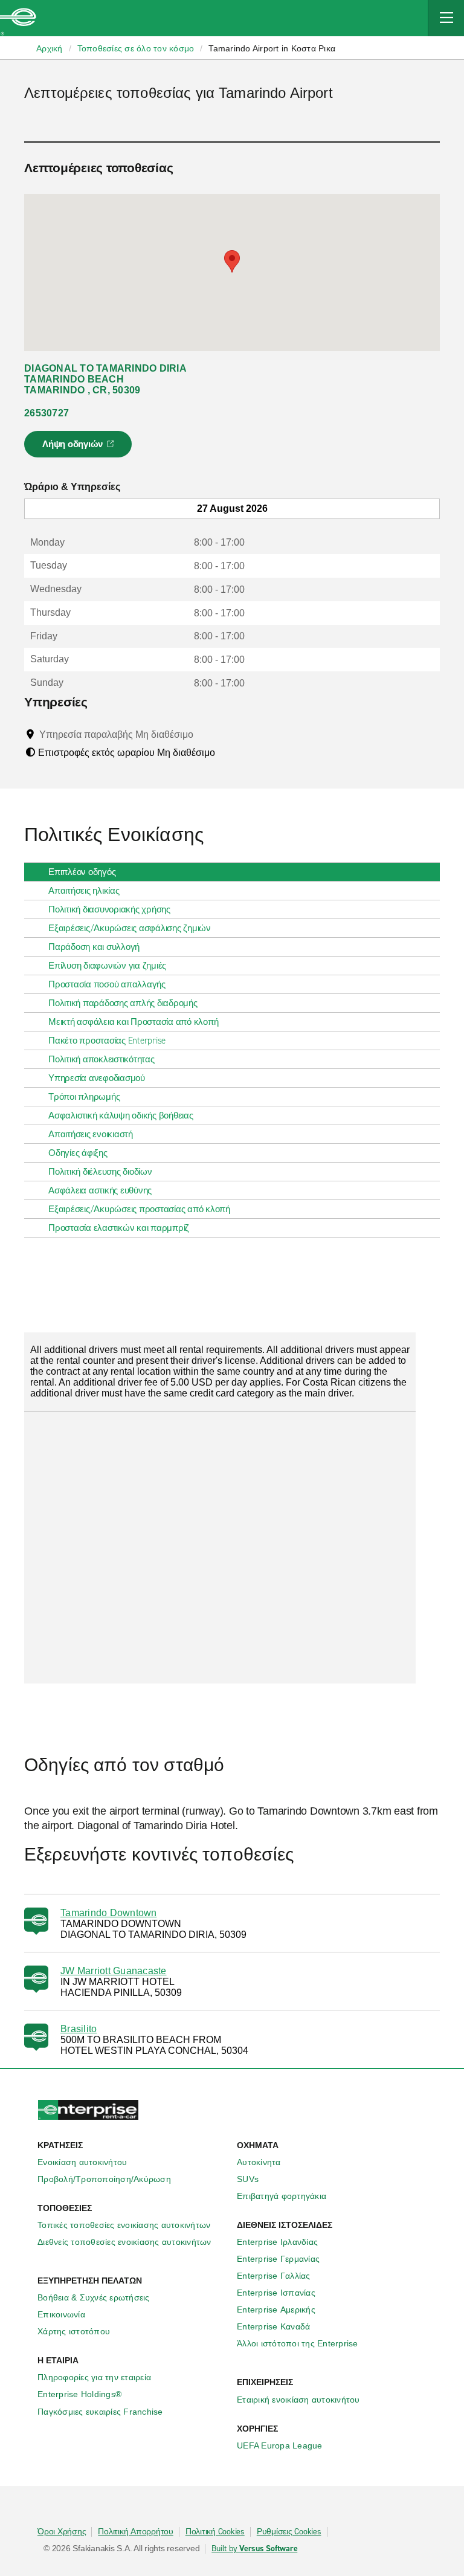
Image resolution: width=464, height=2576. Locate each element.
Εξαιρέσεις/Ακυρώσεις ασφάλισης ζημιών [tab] (130, 928)
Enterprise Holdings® (79, 2394)
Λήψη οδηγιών (80, 448)
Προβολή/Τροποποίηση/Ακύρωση (104, 2179)
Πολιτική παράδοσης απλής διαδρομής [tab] (123, 1003)
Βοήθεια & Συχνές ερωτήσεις (94, 2297)
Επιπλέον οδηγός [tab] (82, 872)
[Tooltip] (205, 734)
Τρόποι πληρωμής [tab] (84, 1097)
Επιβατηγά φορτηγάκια (282, 2196)
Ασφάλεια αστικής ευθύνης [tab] (100, 1190)
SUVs (248, 2179)
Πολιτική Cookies (215, 2532)
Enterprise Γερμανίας (278, 2259)
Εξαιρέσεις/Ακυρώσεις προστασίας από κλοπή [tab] (139, 1209)
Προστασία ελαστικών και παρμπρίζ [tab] (119, 1228)
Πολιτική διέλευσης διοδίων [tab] (100, 1172)
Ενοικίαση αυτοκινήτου (82, 2162)
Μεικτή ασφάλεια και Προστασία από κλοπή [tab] (133, 1022)
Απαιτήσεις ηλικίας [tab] (84, 891)
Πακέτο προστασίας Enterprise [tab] (107, 1041)
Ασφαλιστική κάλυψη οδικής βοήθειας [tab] (121, 1115)
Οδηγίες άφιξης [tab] (78, 1153)
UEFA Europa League (280, 2445)
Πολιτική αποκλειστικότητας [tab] (101, 1059)
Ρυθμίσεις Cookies (289, 2532)
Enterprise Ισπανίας (276, 2293)
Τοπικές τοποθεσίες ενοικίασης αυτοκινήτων (124, 2225)
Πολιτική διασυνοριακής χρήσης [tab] (109, 909)
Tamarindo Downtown (109, 1913)
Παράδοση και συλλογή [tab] (94, 947)
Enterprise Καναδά (273, 2326)
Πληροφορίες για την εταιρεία (94, 2377)
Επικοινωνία (61, 2314)
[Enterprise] (18, 18)
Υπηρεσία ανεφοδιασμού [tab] (97, 1078)
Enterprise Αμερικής (276, 2310)
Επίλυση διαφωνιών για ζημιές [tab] (107, 966)
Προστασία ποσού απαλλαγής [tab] (107, 984)
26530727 (47, 413)
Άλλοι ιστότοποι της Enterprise (298, 2343)
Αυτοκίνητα (259, 2162)
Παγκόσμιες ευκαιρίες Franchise (100, 2412)
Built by (254, 2549)
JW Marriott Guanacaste (114, 1971)
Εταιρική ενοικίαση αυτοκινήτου (298, 2400)
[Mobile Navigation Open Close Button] (446, 18)
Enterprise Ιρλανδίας (277, 2242)
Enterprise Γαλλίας (274, 2276)
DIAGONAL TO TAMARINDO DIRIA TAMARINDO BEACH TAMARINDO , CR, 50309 (105, 379)
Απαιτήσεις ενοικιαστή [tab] (91, 1134)
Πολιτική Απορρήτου (136, 2532)
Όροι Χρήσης (62, 2532)
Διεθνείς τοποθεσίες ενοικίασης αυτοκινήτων (124, 2242)
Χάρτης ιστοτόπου (74, 2331)
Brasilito (79, 2029)
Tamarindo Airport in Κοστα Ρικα (272, 48)
